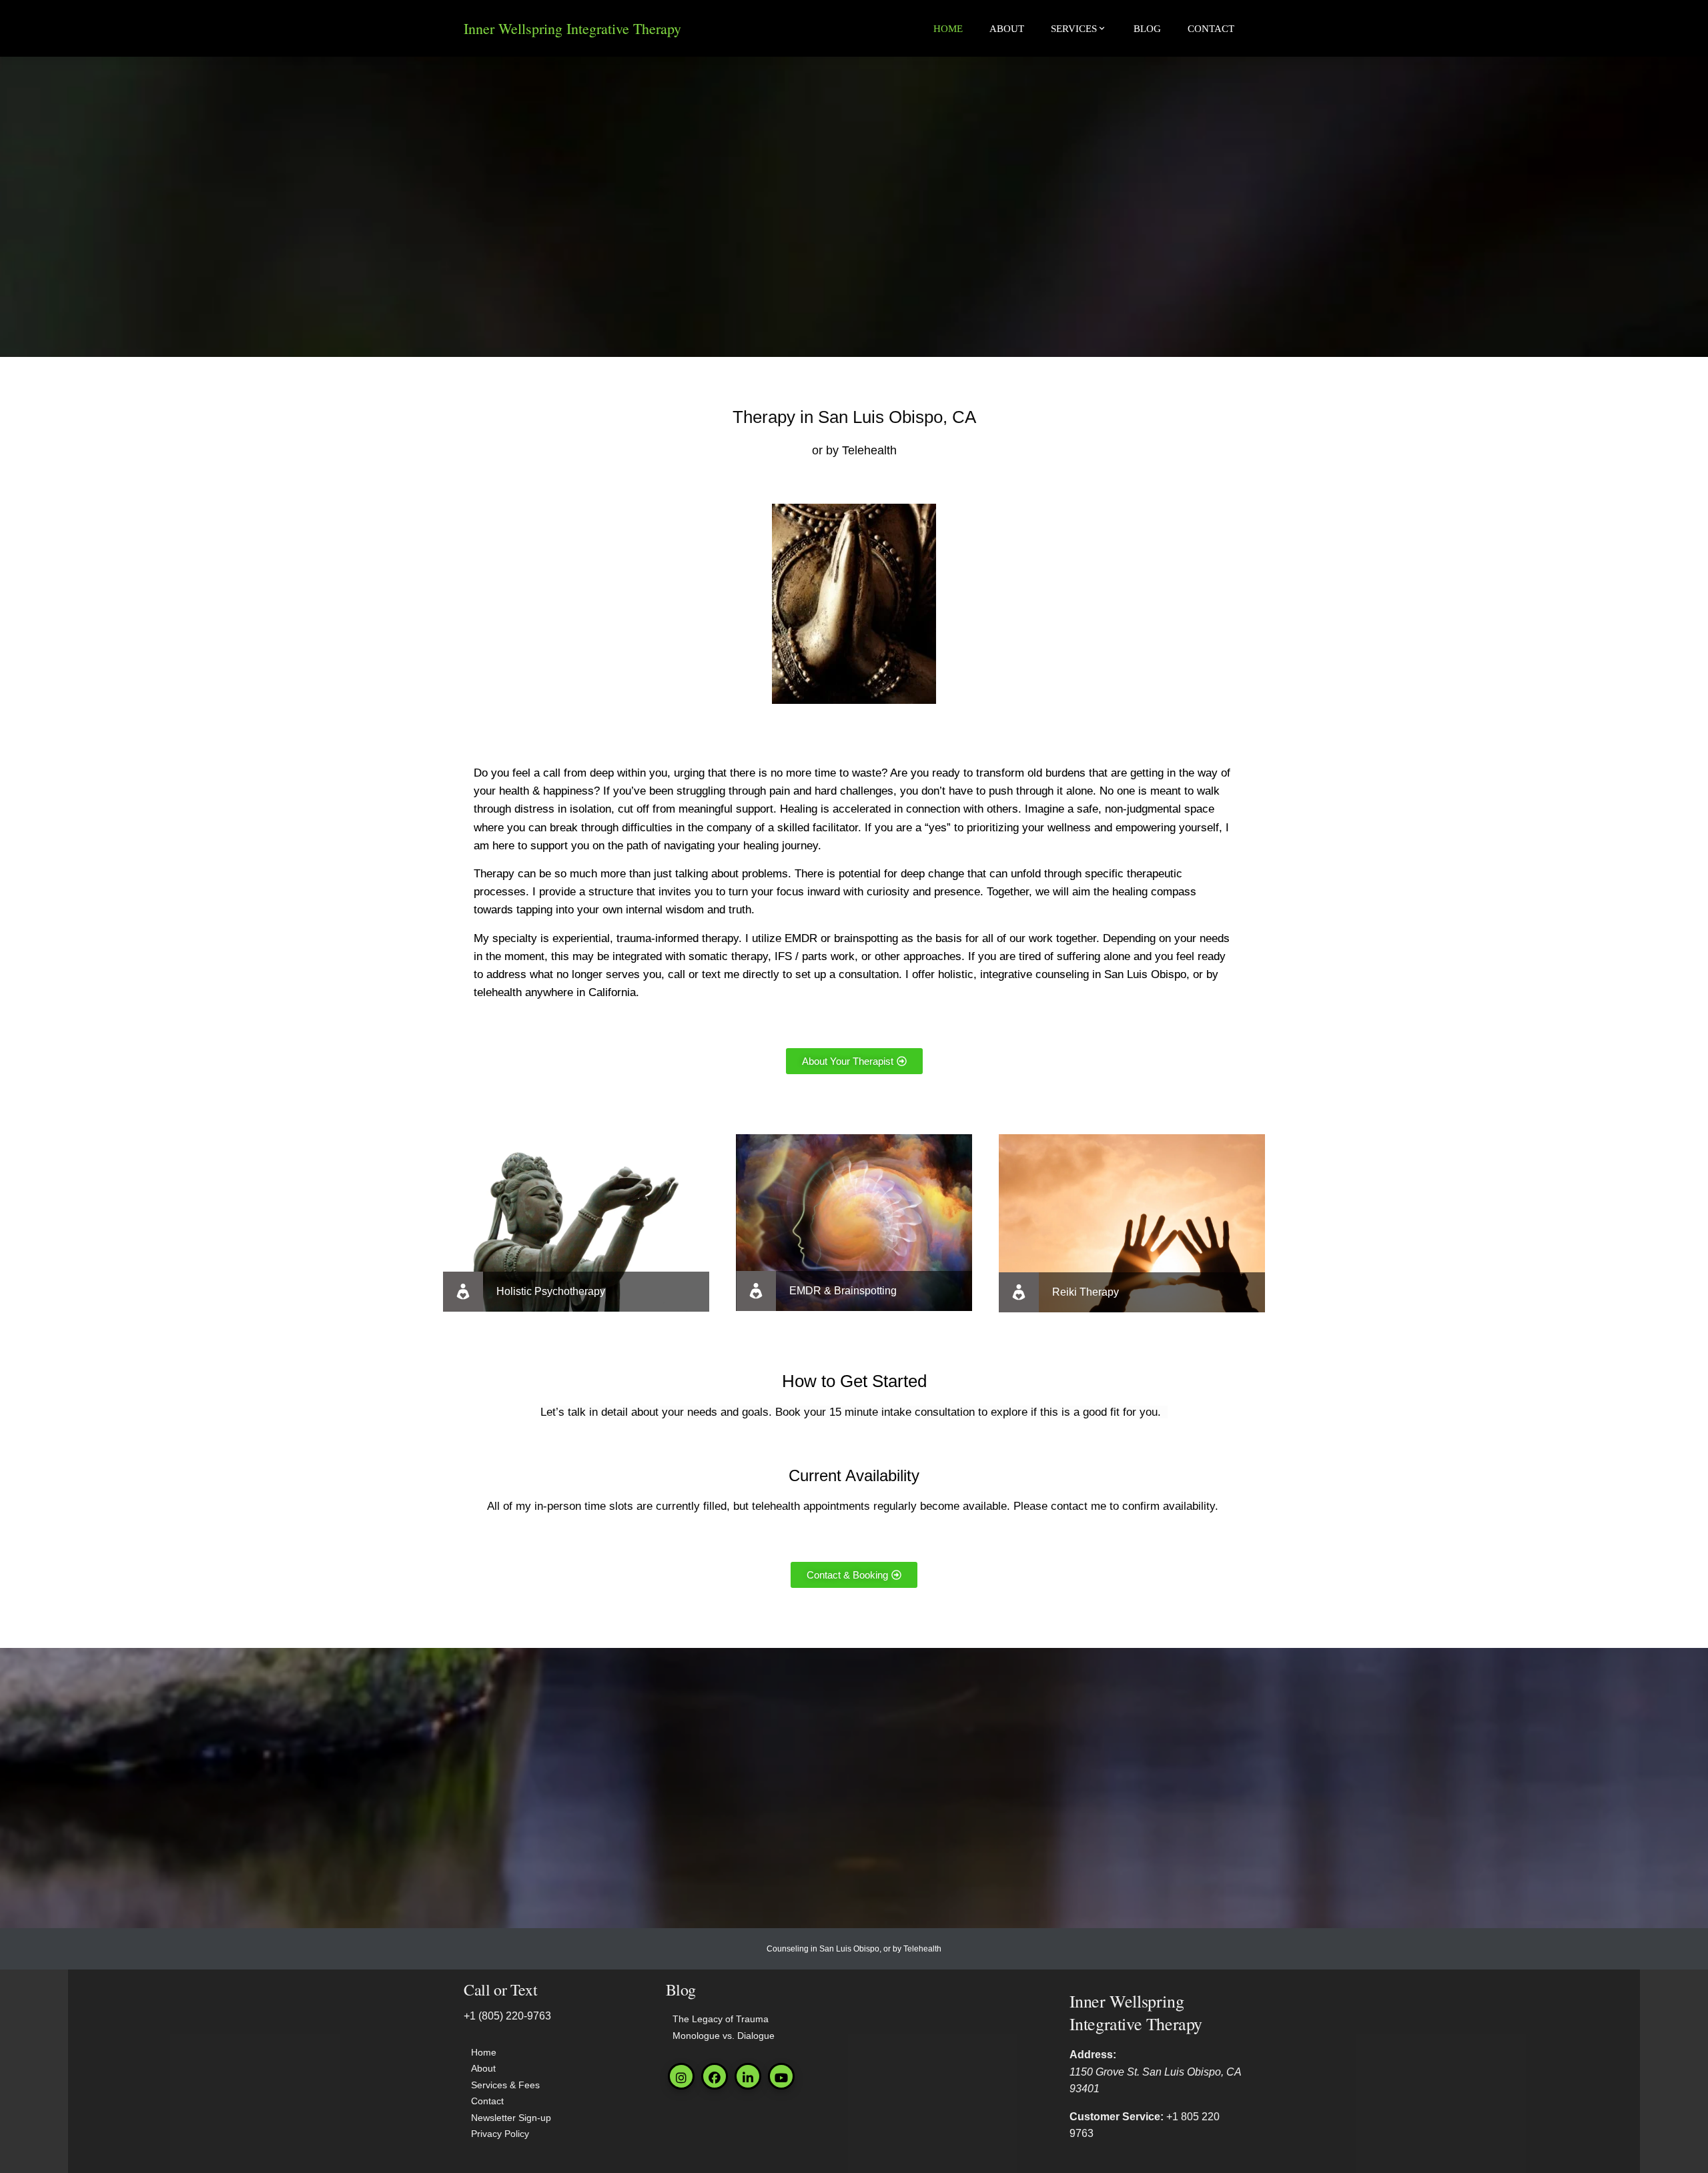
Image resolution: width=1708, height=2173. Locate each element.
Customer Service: (1117, 2117)
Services (1074, 29)
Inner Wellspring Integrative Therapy (572, 28)
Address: (1093, 2055)
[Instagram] (681, 2076)
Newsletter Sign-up (511, 2118)
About (1007, 29)
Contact (1211, 29)
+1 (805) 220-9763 (507, 2016)
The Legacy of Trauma (721, 2019)
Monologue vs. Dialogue (724, 2036)
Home (948, 29)
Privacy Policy (500, 2134)
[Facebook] (715, 2076)
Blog (1147, 29)
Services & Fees (505, 2085)
